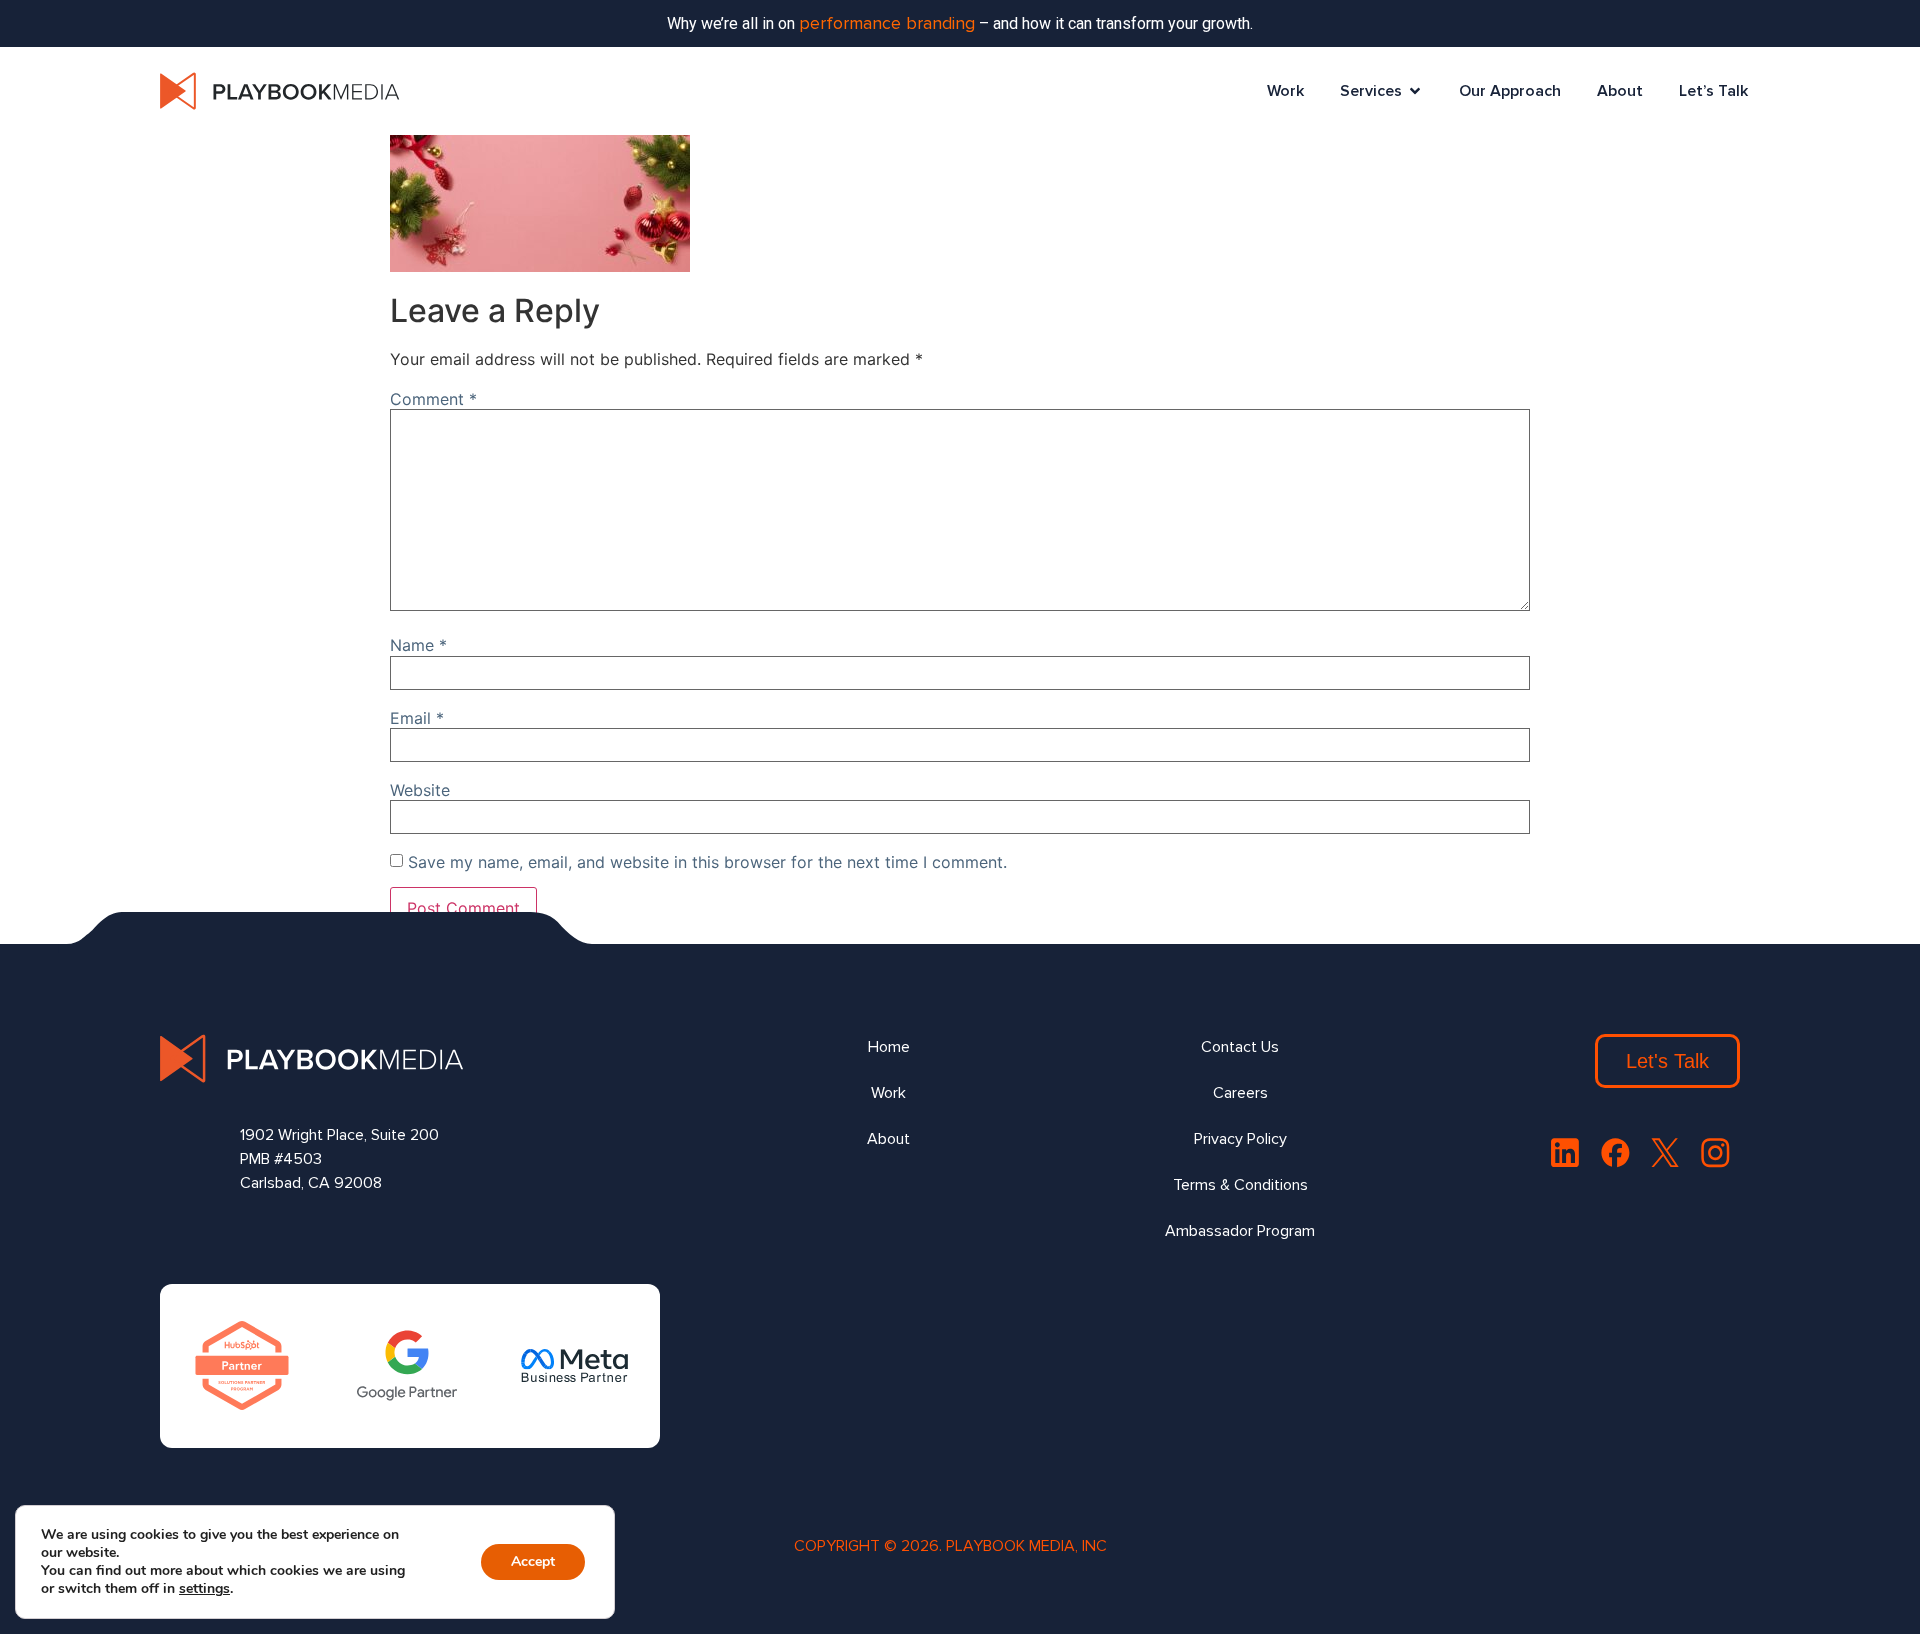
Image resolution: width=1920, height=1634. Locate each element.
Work (1285, 91)
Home (889, 1047)
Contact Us (1240, 1047)
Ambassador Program (1240, 1231)
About (1620, 91)
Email (417, 718)
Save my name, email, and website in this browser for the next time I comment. (707, 862)
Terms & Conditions (1240, 1185)
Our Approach (1510, 91)
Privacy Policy (1240, 1139)
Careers (1240, 1093)
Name (418, 645)
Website (420, 790)
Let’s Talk (1713, 91)
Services (1371, 91)
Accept (533, 1561)
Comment (433, 399)
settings (204, 1589)
